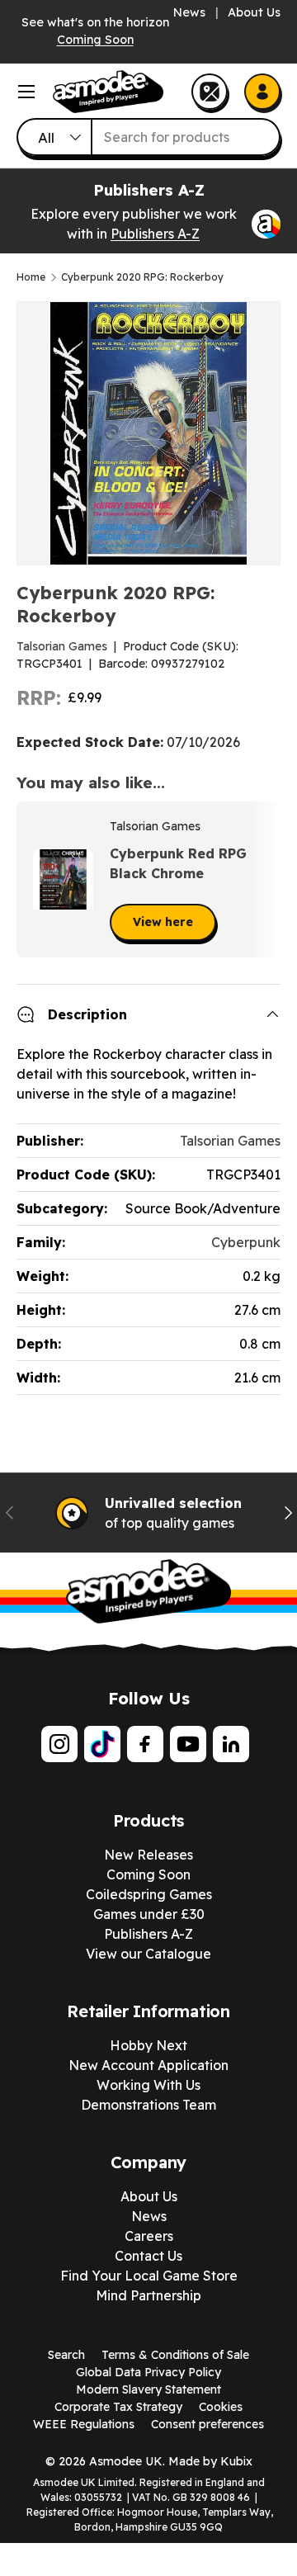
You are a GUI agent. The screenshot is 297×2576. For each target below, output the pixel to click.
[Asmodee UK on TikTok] (102, 1744)
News (189, 12)
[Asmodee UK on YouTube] (188, 1744)
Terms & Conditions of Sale (175, 2355)
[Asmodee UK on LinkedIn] (231, 1744)
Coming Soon (95, 40)
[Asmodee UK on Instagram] (59, 1744)
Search (66, 2355)
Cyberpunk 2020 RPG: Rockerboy (142, 277)
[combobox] (148, 137)
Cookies (221, 2407)
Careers (149, 2236)
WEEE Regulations (84, 2424)
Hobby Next (148, 2045)
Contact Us (148, 2256)
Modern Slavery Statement (148, 2389)
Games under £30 (149, 1914)
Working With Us (148, 2085)
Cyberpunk (246, 1242)
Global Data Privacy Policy (148, 2372)
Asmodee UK (126, 2461)
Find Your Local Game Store (149, 2276)
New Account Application (148, 2065)
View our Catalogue (148, 1954)
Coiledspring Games (149, 1894)
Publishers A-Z (155, 234)
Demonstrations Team (148, 2105)
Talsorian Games (62, 646)
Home (31, 277)
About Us (254, 12)
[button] (262, 880)
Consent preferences (207, 2424)
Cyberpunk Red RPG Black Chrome (178, 863)
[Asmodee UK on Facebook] (145, 1744)
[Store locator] (210, 92)
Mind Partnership (148, 2295)
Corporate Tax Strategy (118, 2407)
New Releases (148, 1855)
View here (163, 922)
